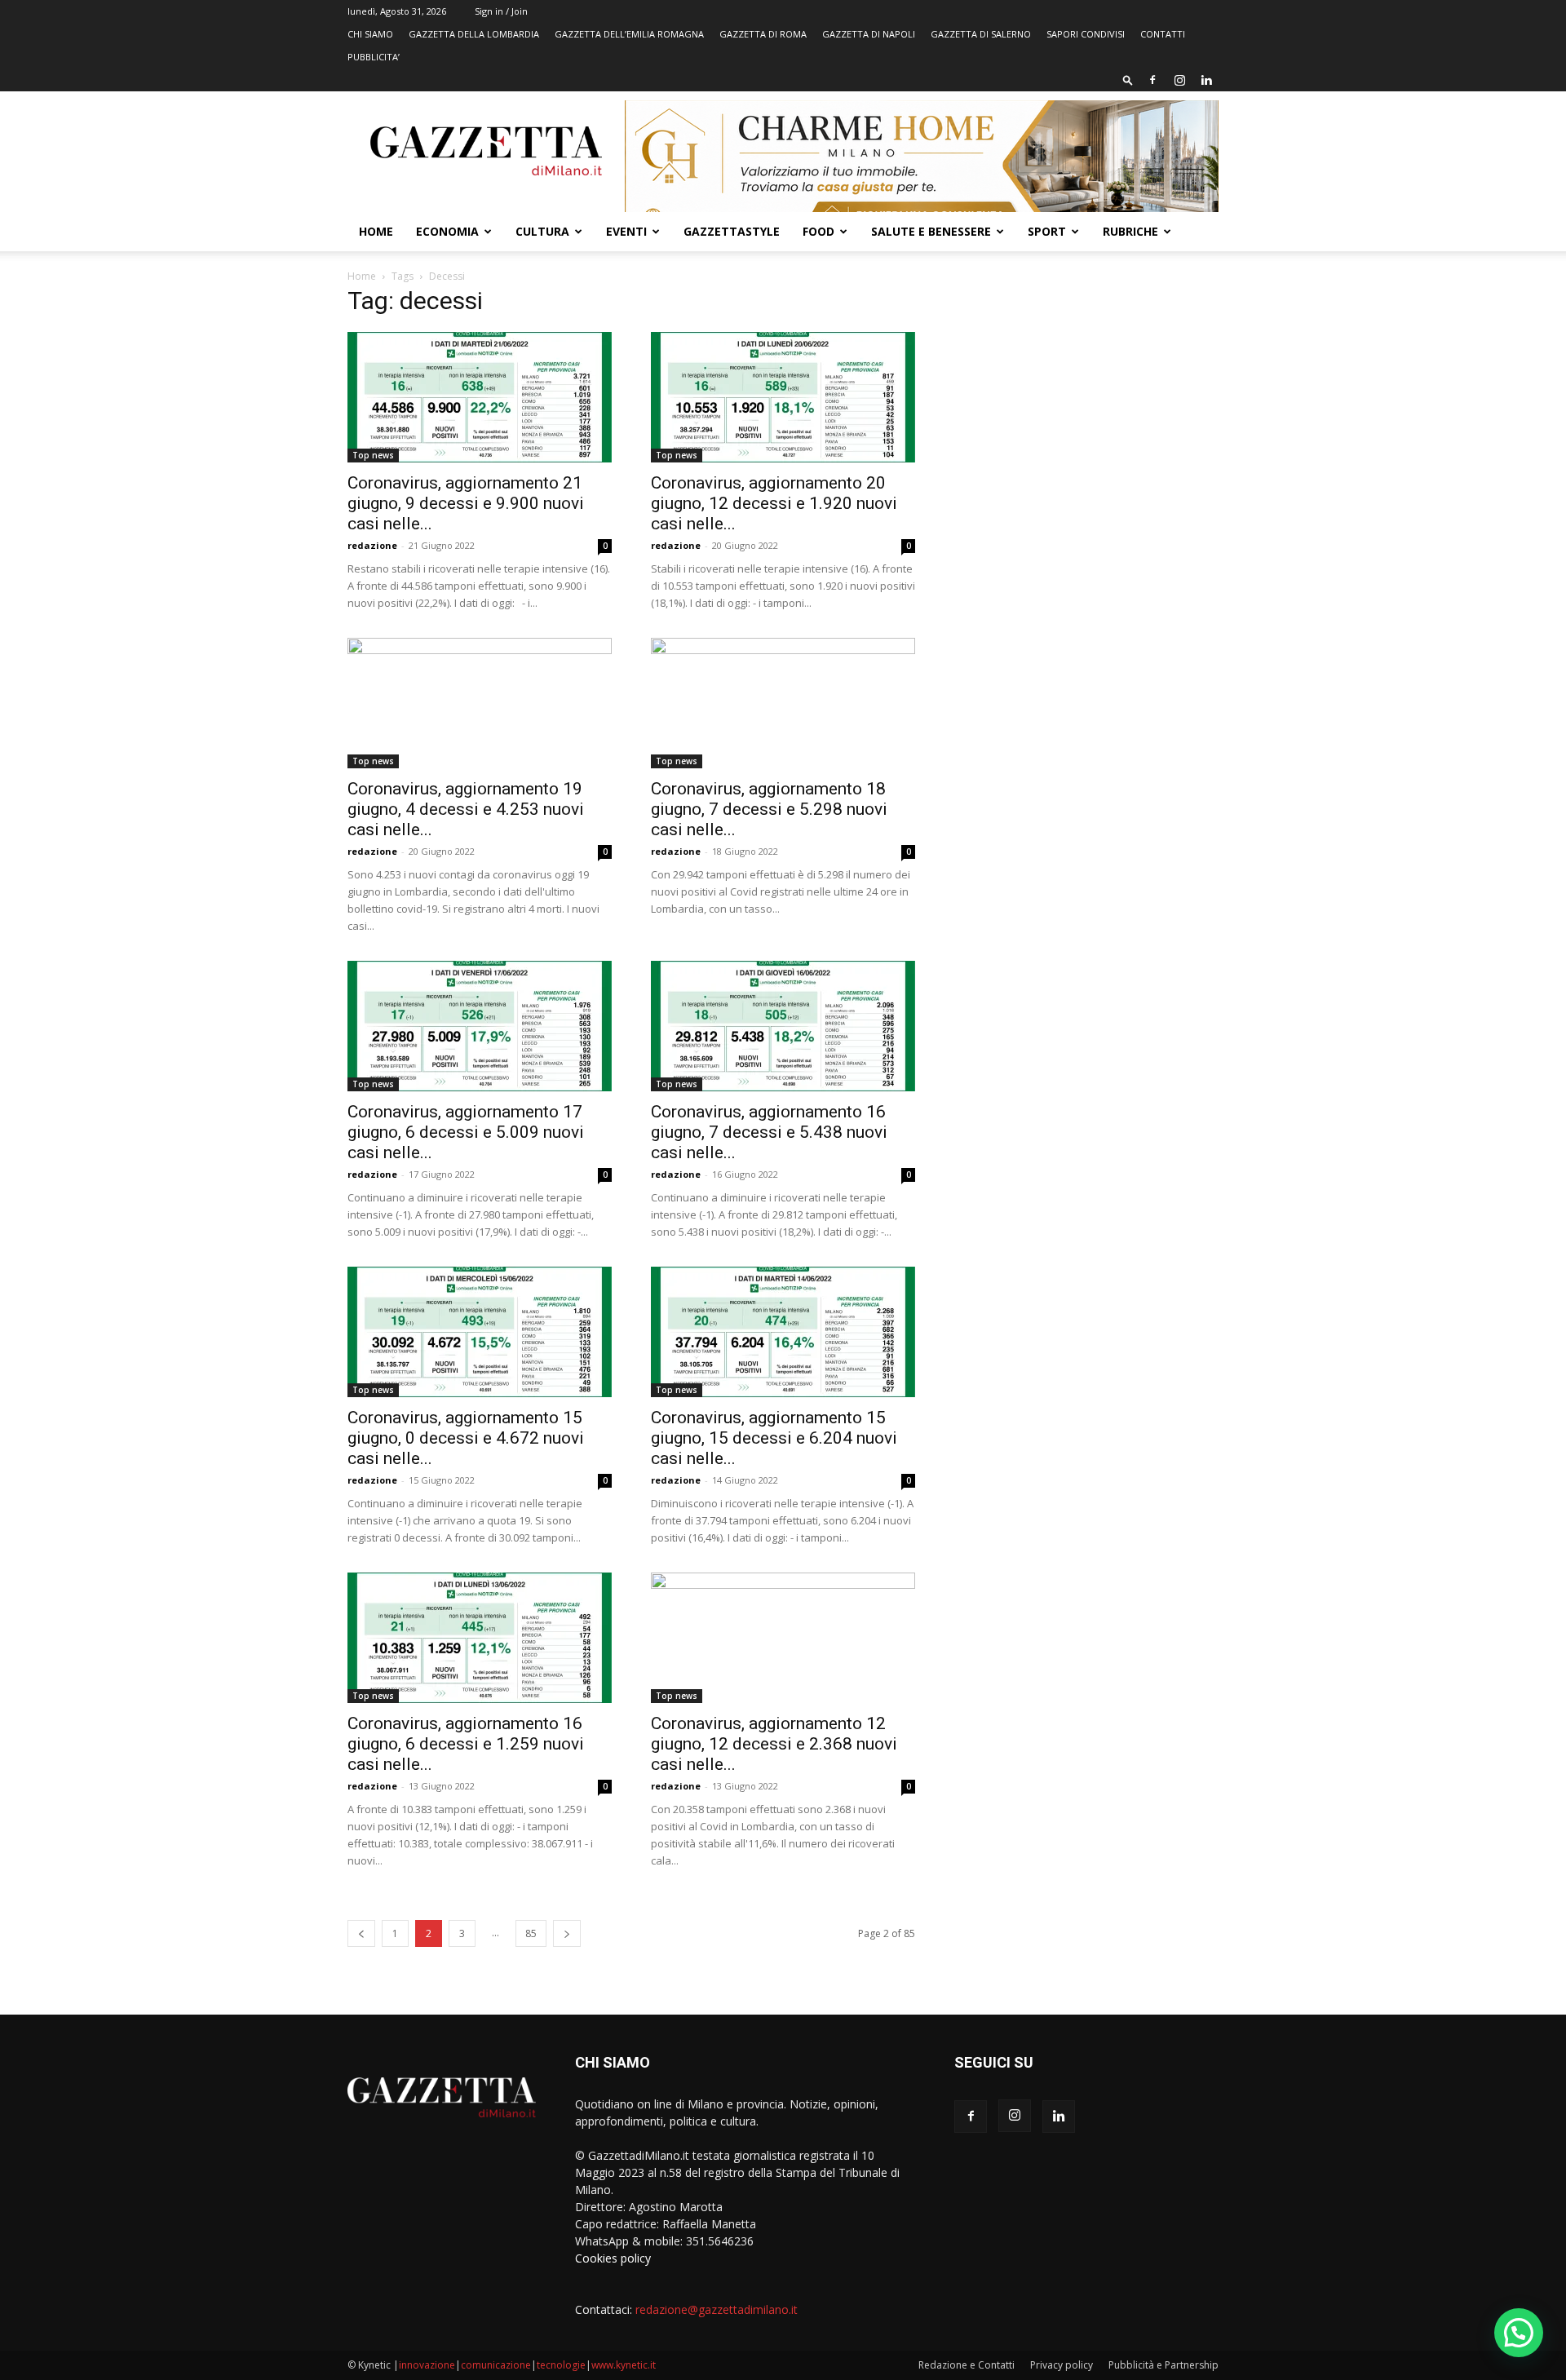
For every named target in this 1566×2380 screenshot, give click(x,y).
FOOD (818, 231)
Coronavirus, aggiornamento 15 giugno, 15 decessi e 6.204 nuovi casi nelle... (774, 1438)
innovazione (427, 2365)
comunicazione (496, 2365)
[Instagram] (1179, 80)
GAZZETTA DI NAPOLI (869, 34)
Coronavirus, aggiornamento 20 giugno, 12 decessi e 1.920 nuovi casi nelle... (774, 503)
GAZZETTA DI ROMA (763, 34)
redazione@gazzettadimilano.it (717, 2309)
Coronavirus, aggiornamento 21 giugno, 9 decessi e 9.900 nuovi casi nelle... (466, 503)
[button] (1128, 80)
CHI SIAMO (370, 34)
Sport (1047, 231)
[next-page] (567, 1933)
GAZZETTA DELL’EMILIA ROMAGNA (629, 34)
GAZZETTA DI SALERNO (981, 34)
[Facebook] (1152, 80)
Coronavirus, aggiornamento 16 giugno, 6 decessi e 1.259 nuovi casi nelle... (466, 1744)
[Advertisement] (1086, 412)
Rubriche (1130, 231)
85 (531, 1933)
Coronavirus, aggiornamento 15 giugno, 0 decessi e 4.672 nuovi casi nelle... (466, 1438)
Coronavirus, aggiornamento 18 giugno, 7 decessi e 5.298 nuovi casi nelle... (769, 809)
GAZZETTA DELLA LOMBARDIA (474, 34)
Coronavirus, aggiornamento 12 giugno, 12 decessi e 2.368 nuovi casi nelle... (774, 1744)
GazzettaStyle (732, 231)
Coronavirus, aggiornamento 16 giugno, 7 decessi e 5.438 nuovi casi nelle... (769, 1132)
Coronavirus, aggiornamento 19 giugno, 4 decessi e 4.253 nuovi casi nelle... (466, 809)
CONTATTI (1163, 34)
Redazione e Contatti (967, 2365)
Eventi (626, 231)
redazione (372, 545)
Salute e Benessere (931, 231)
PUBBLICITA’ (374, 57)
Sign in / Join (501, 11)
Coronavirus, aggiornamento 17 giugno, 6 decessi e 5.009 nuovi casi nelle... (466, 1132)
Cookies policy (613, 2258)
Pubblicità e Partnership (1163, 2365)
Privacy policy (1062, 2365)
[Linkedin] (1206, 80)
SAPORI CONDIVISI (1086, 34)
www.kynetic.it (624, 2365)
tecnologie (561, 2365)
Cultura (542, 231)
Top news (373, 455)
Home (376, 231)
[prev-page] (361, 1933)
